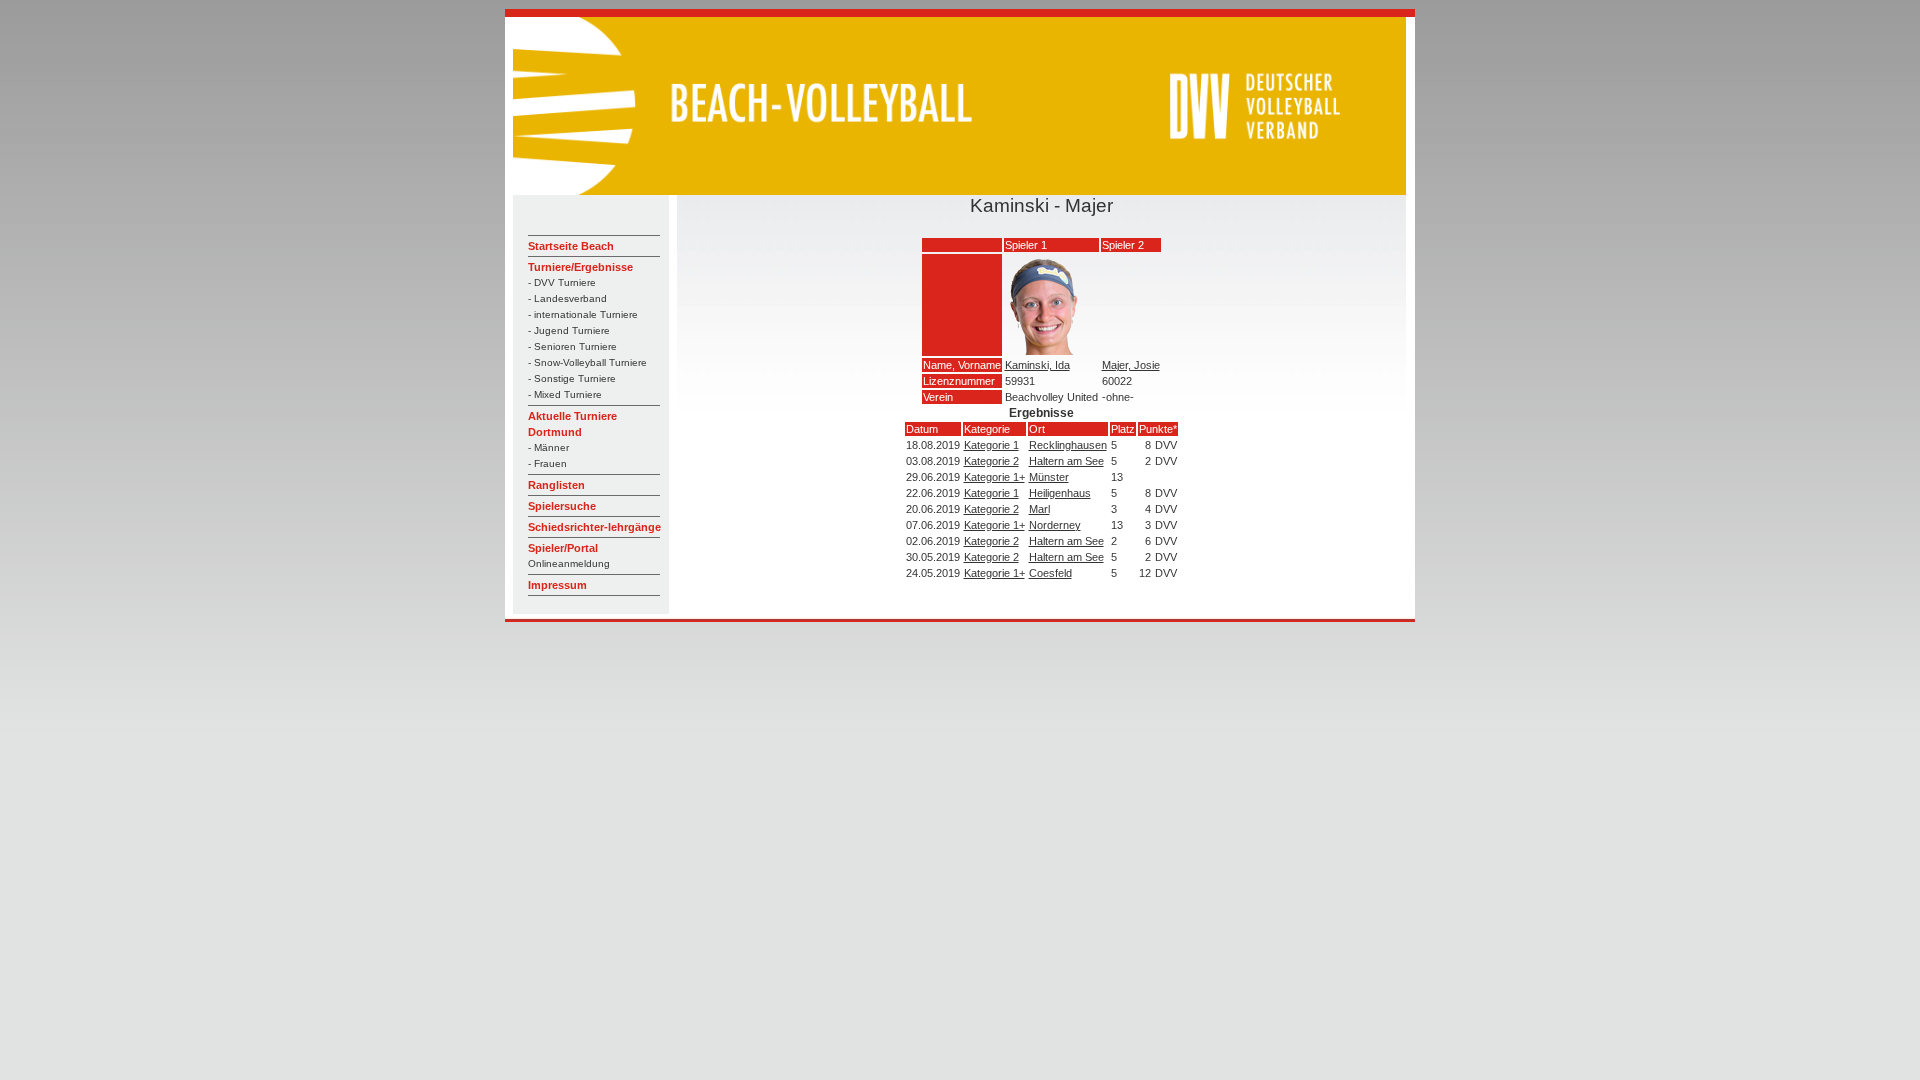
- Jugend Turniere (569, 330)
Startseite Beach (571, 246)
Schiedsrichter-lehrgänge (594, 527)
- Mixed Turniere (565, 394)
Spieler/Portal (563, 548)
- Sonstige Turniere (572, 378)
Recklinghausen (1068, 445)
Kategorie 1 (991, 445)
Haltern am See (1066, 461)
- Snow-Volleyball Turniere (587, 362)
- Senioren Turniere (572, 346)
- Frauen (547, 463)
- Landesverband (567, 298)
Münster (1049, 477)
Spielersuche (562, 506)
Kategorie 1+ (994, 477)
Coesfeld (1050, 573)
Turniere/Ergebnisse (580, 267)
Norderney (1055, 525)
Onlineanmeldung (569, 563)
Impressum (557, 585)
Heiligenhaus (1060, 493)
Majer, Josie (1131, 365)
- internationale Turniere (583, 314)
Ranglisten (556, 485)
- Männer (548, 447)
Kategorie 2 (991, 461)
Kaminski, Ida (1037, 365)
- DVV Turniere (562, 282)
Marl (1039, 509)
